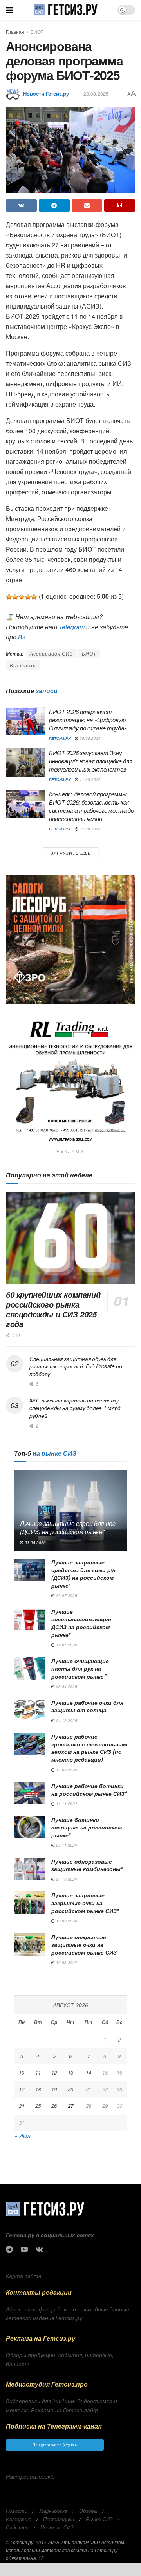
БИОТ (37, 32)
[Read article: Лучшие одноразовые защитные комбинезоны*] (30, 1869)
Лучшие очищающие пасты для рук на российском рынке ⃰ (80, 1669)
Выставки (23, 665)
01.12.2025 (66, 1720)
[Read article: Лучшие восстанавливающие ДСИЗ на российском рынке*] (30, 1619)
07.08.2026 (89, 829)
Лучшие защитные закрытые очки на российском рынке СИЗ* (85, 1903)
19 (54, 2089)
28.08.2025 (96, 94)
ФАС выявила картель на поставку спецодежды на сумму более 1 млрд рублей (75, 1408)
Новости (17, 2511)
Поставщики (59, 2519)
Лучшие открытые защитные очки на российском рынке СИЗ (84, 1945)
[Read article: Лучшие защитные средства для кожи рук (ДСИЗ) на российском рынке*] (30, 1570)
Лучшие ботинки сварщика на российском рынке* (87, 1827)
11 (38, 2072)
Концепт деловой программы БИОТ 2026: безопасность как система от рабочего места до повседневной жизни (91, 806)
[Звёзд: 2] (15, 597)
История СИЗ (57, 2527)
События (17, 2527)
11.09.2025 (66, 1770)
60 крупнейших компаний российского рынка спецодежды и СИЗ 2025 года (53, 1309)
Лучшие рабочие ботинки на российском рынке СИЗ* (89, 1789)
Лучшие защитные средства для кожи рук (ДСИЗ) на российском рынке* (84, 1574)
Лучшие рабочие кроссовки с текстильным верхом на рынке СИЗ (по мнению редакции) (89, 1748)
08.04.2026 (66, 1686)
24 (22, 2106)
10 (22, 2072)
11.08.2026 (89, 779)
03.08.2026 (35, 1542)
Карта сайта (24, 2276)
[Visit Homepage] (65, 10)
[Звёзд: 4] (28, 597)
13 (70, 2072)
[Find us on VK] (39, 2249)
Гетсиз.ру (60, 738)
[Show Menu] (10, 10)
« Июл (23, 2135)
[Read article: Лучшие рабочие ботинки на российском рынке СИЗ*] (30, 1793)
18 (38, 2089)
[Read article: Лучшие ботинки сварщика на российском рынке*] (30, 1827)
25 (38, 2106)
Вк (22, 637)
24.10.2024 (66, 1879)
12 (54, 2072)
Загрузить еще (71, 853)
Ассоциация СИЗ (51, 653)
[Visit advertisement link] (70, 939)
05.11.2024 (66, 1845)
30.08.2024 (66, 1962)
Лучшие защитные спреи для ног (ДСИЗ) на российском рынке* (68, 1528)
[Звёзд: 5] (34, 597)
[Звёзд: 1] (9, 597)
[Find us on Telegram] (9, 2249)
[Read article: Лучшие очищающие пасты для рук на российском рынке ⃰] (30, 1669)
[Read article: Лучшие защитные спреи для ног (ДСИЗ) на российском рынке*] (70, 1510)
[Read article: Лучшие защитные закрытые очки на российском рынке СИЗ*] (30, 1903)
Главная (15, 32)
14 (89, 2072)
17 (22, 2089)
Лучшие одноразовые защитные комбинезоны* (87, 1865)
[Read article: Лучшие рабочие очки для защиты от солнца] (30, 1710)
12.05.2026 (66, 1645)
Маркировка (53, 2511)
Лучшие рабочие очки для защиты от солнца (87, 1706)
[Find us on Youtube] (24, 2249)
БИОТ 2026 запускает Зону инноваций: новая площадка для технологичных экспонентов (90, 761)
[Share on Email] (87, 205)
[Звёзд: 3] (22, 597)
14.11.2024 (66, 1804)
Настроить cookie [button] (30, 2476)
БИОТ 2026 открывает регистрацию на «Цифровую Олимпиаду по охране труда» (88, 720)
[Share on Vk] (21, 205)
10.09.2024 (66, 1921)
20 (70, 2089)
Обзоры (88, 2511)
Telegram (72, 627)
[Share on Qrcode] (120, 205)
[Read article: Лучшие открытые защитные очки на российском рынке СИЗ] (30, 1945)
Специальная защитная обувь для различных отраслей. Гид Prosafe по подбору (76, 1366)
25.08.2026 (89, 738)
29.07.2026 (66, 1595)
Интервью (19, 2519)
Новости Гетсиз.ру (46, 94)
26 (54, 2106)
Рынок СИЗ (99, 2519)
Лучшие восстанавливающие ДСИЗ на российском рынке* (81, 1623)
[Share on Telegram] (54, 205)
